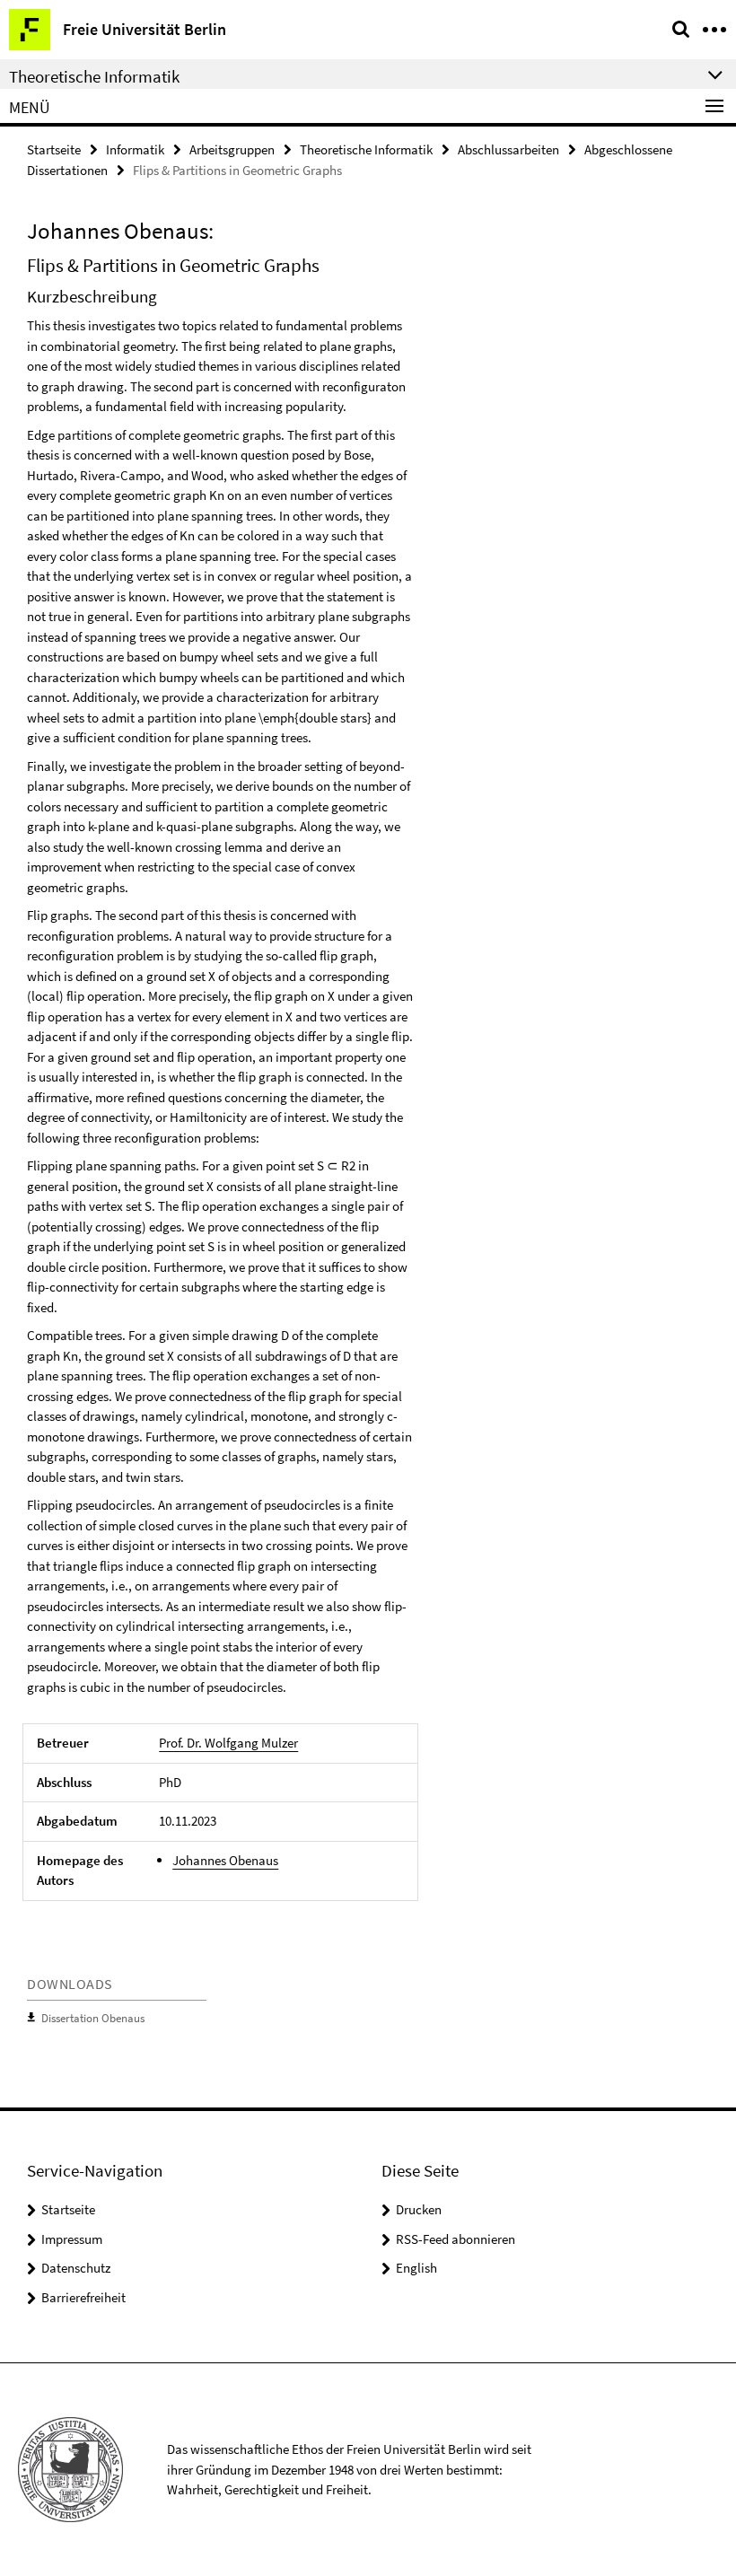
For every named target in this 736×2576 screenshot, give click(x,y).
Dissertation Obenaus (93, 2018)
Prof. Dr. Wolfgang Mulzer (228, 1743)
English (416, 2268)
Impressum (72, 2239)
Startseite (54, 149)
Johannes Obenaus (225, 1860)
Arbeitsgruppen (232, 149)
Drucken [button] (419, 2209)
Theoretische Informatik (366, 149)
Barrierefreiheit (83, 2297)
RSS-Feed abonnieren (456, 2239)
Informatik (135, 149)
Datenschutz (76, 2268)
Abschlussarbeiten (508, 149)
